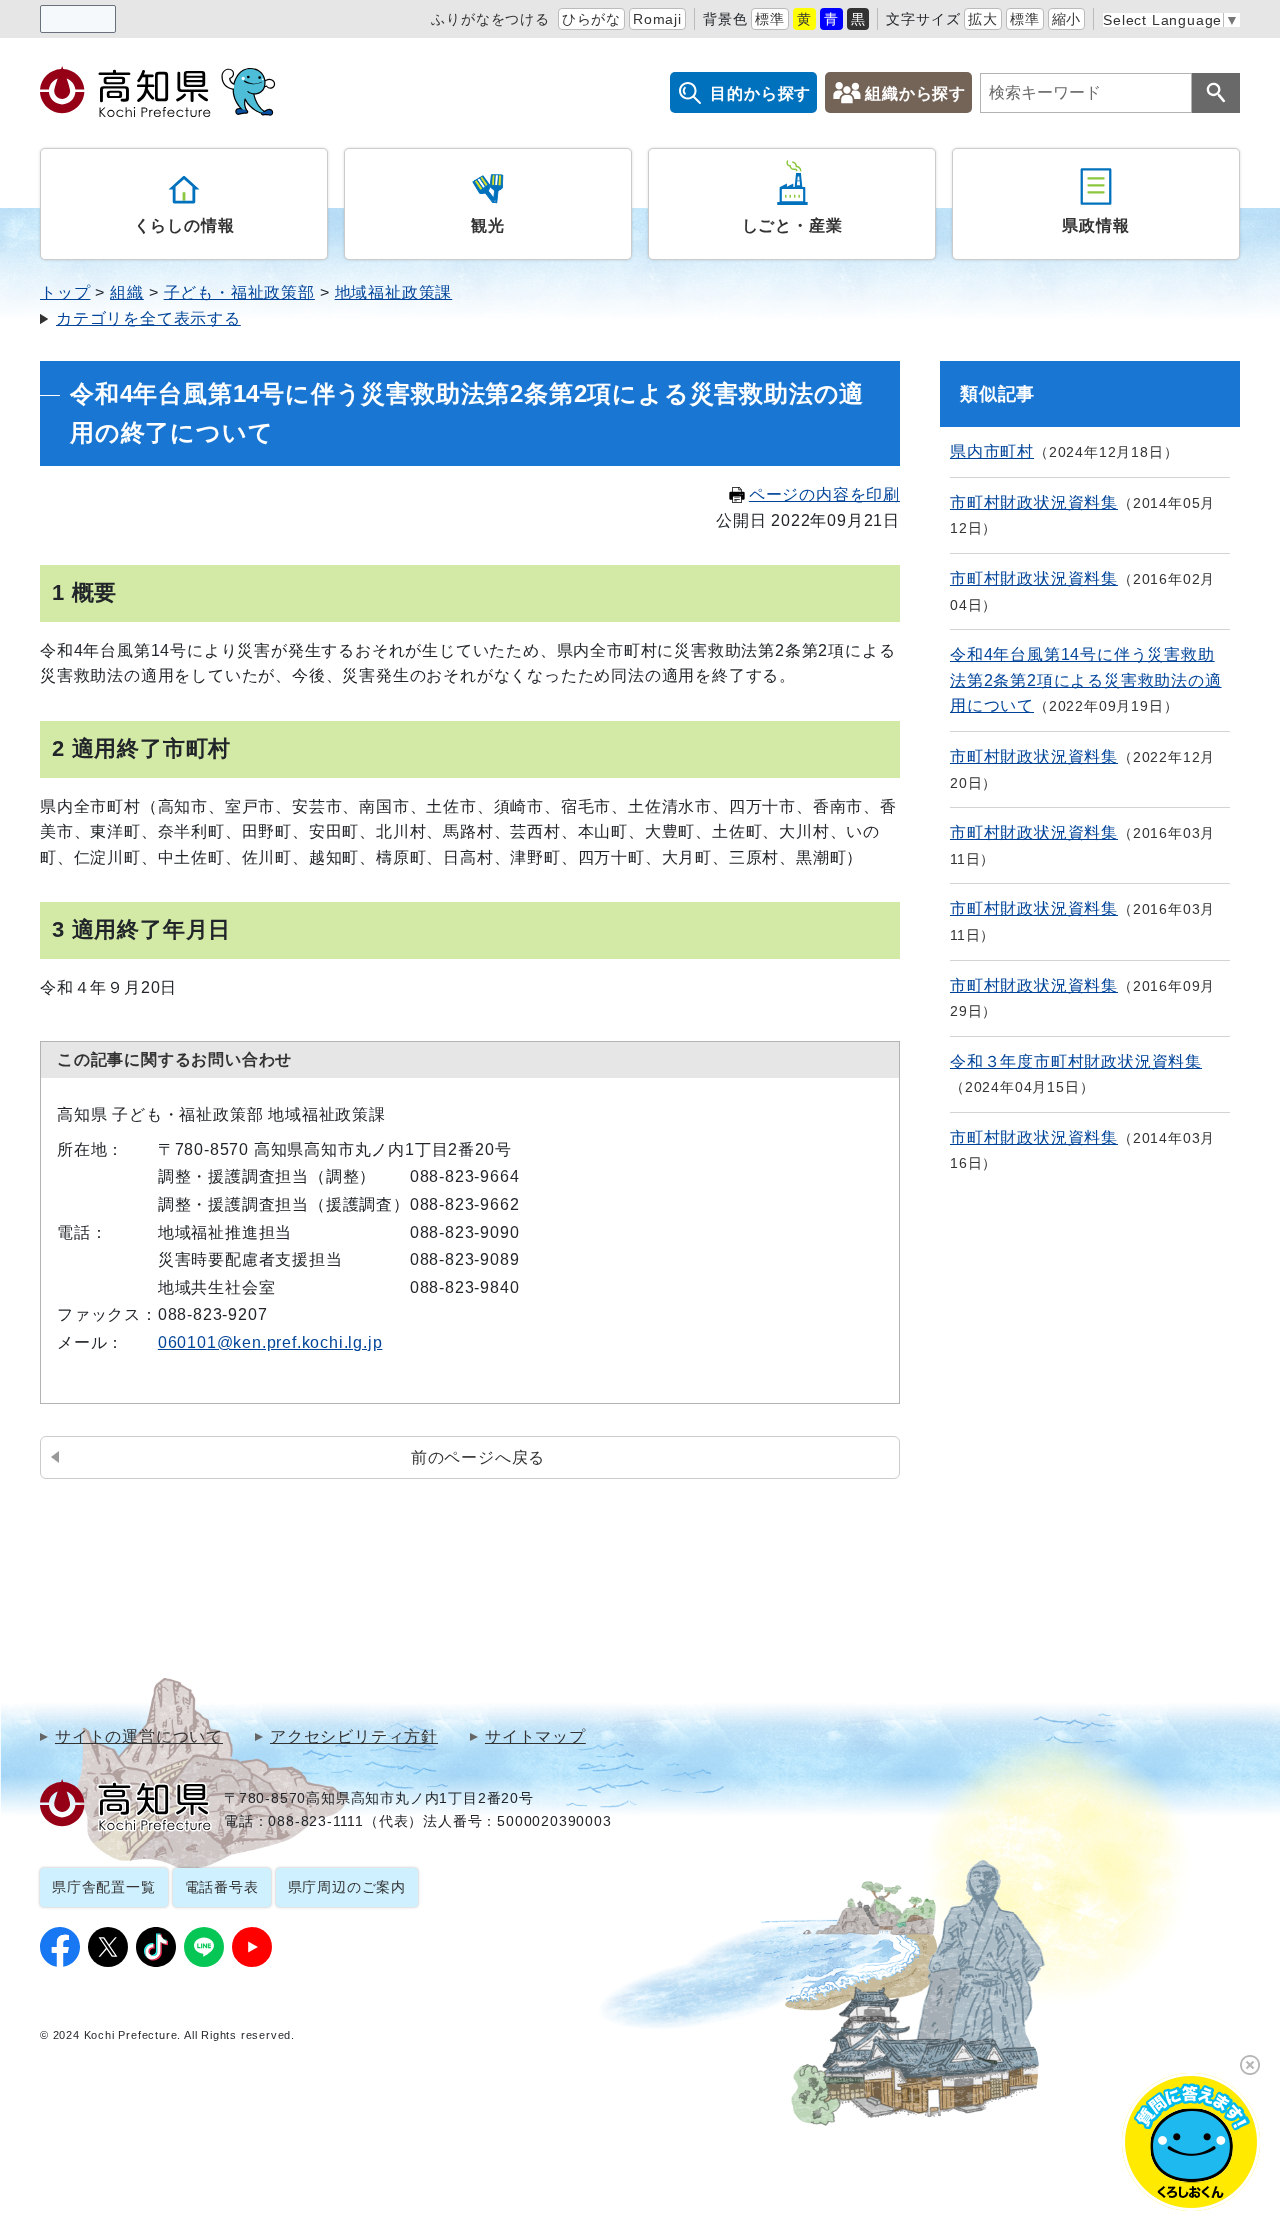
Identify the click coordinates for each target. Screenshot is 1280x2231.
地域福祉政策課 (394, 292)
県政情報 (1095, 225)
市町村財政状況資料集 (1034, 502)
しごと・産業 (792, 225)
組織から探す (915, 93)
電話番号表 (222, 1887)
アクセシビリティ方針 (354, 1737)
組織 (127, 292)
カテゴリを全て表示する (148, 318)
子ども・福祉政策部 (239, 292)
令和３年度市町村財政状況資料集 (1076, 1061)
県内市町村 (992, 451)
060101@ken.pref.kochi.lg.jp (270, 1342)
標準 (770, 19)
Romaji (657, 19)
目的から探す (760, 93)
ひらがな (591, 19)
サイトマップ (535, 1737)
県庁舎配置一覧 (104, 1887)
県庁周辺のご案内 (347, 1887)
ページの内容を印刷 (824, 494)
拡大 (983, 19)
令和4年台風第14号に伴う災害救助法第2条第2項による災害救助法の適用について (1086, 680)
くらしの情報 (184, 225)
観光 (488, 225)
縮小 (1067, 19)
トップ (65, 292)
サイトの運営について (139, 1737)
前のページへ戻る (478, 1457)
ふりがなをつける (490, 19)
